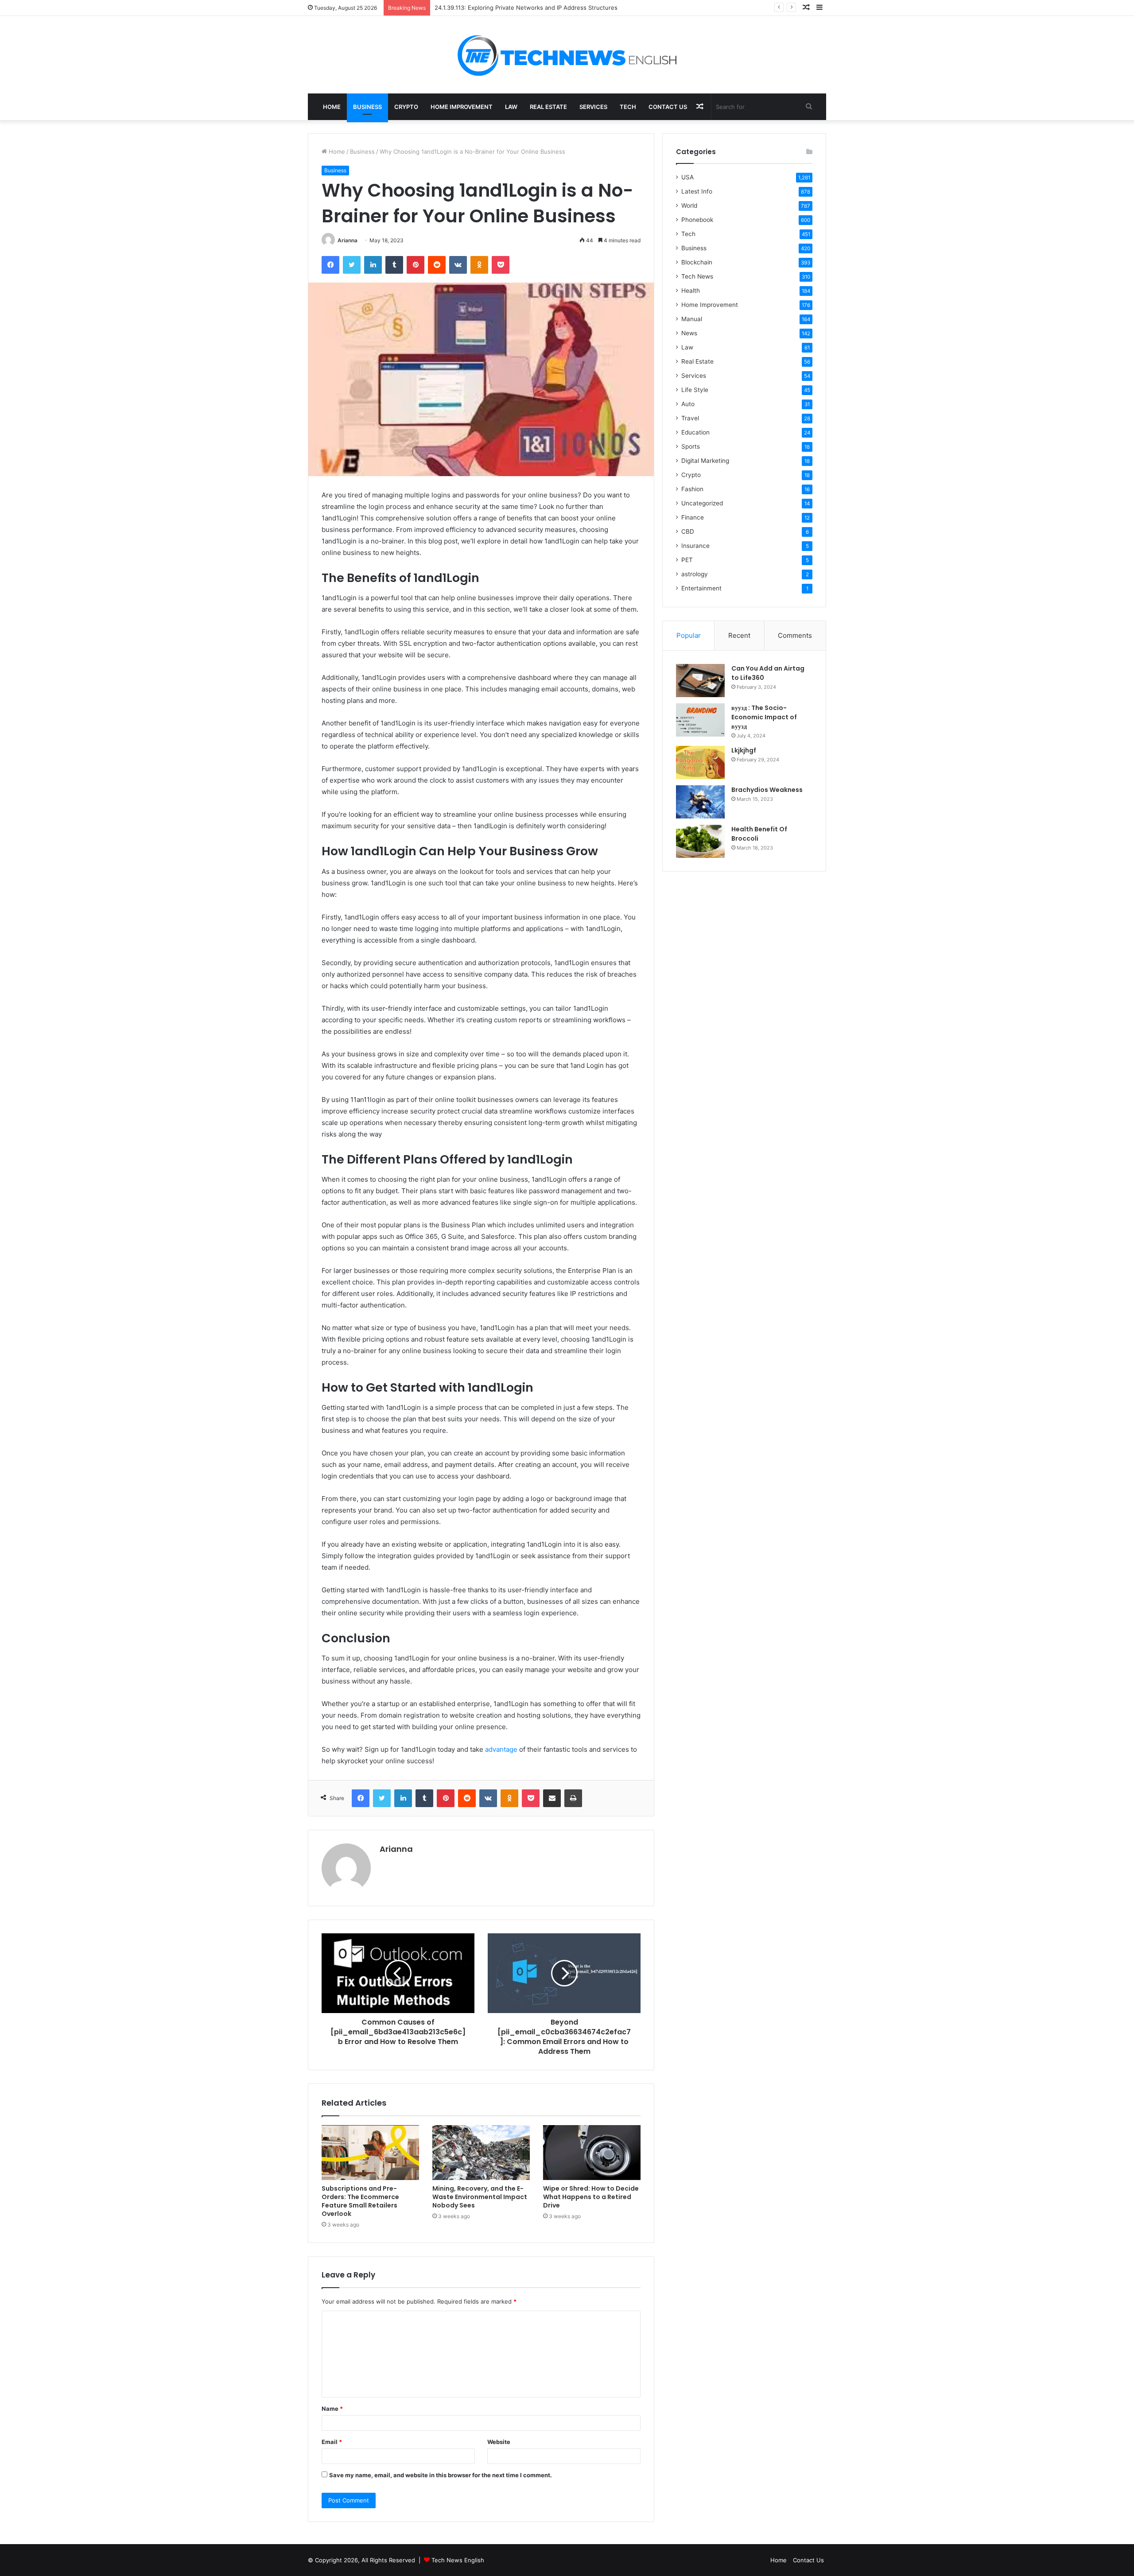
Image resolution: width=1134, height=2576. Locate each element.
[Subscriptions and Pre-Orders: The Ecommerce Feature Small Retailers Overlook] (370, 2153)
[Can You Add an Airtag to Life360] (700, 681)
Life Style (695, 390)
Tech (628, 107)
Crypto (406, 107)
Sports (691, 446)
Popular (689, 635)
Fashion (692, 489)
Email (332, 2442)
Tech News (697, 276)
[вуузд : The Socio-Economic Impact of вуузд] (700, 720)
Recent (739, 635)
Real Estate (548, 107)
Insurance (695, 546)
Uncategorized (702, 503)
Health (691, 291)
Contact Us (668, 107)
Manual (692, 319)
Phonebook (697, 220)
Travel (690, 418)
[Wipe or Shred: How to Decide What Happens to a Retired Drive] (592, 2153)
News (689, 333)
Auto (688, 404)
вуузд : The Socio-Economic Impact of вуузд (764, 717)
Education (695, 432)
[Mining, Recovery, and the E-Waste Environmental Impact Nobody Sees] (481, 2153)
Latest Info (697, 191)
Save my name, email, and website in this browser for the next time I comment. (441, 2475)
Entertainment (701, 588)
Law (511, 107)
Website (499, 2442)
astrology (695, 574)
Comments (795, 635)
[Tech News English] (567, 55)
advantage (501, 1749)
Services (593, 107)
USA (687, 177)
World (689, 206)
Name (332, 2409)
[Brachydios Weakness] (700, 802)
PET (687, 560)
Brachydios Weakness (767, 790)
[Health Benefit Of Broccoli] (700, 841)
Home (332, 107)
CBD (688, 531)
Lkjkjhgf (744, 750)
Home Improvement (462, 107)
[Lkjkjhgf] (700, 762)
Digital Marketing (705, 461)
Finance (693, 517)
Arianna (348, 240)
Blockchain (697, 262)
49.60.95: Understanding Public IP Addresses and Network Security (528, 8)
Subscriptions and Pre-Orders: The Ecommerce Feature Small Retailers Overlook (360, 2201)
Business (367, 107)
